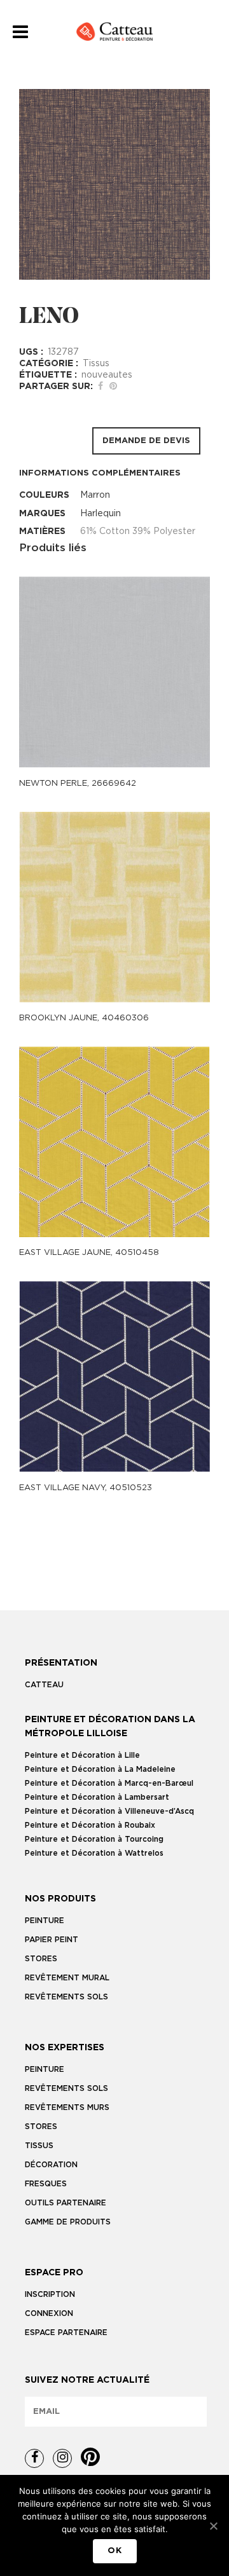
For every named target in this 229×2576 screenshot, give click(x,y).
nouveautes (107, 375)
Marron (95, 495)
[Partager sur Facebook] (101, 387)
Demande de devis (146, 441)
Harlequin (101, 514)
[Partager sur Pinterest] (113, 387)
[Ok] (213, 2526)
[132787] (114, 184)
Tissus (96, 364)
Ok (115, 2551)
